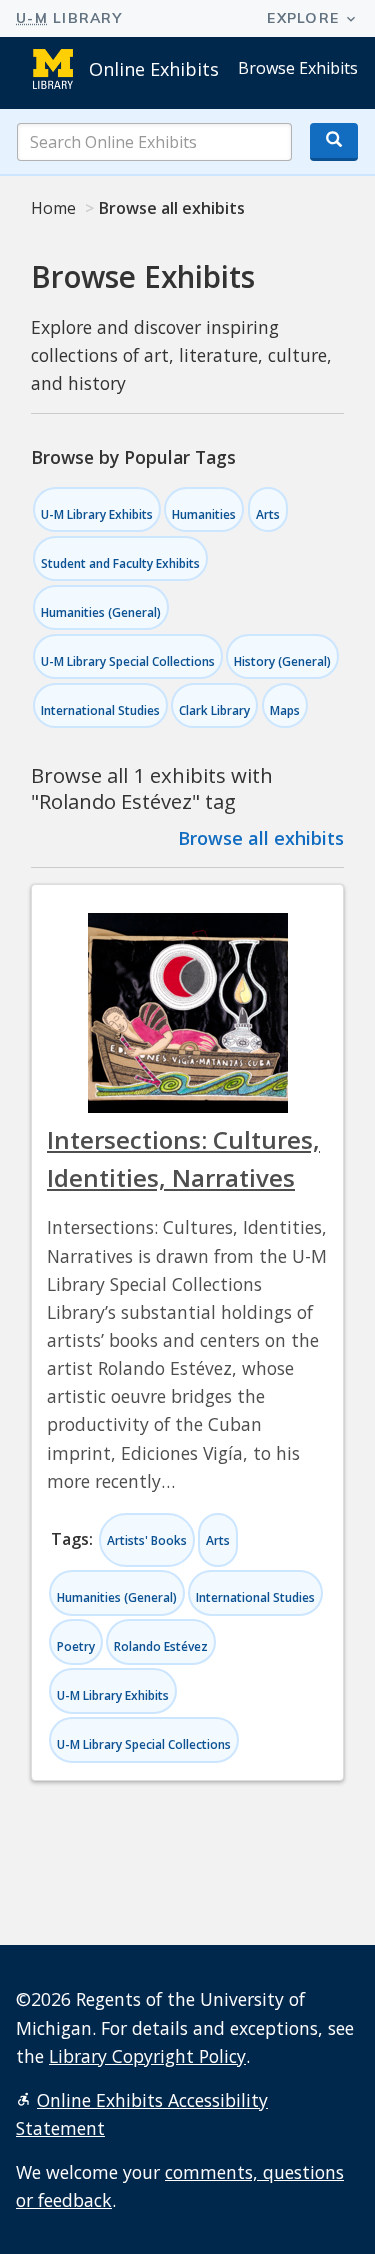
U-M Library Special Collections (128, 661)
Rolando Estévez (161, 1646)
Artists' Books (147, 1540)
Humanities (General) (101, 612)
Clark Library (214, 710)
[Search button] (334, 142)
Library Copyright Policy (147, 2056)
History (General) (282, 661)
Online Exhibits (154, 69)
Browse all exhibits (261, 838)
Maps (285, 710)
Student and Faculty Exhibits (120, 563)
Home (53, 208)
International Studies (100, 710)
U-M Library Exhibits (97, 514)
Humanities (204, 514)
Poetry (76, 1646)
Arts (268, 514)
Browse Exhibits (298, 68)
